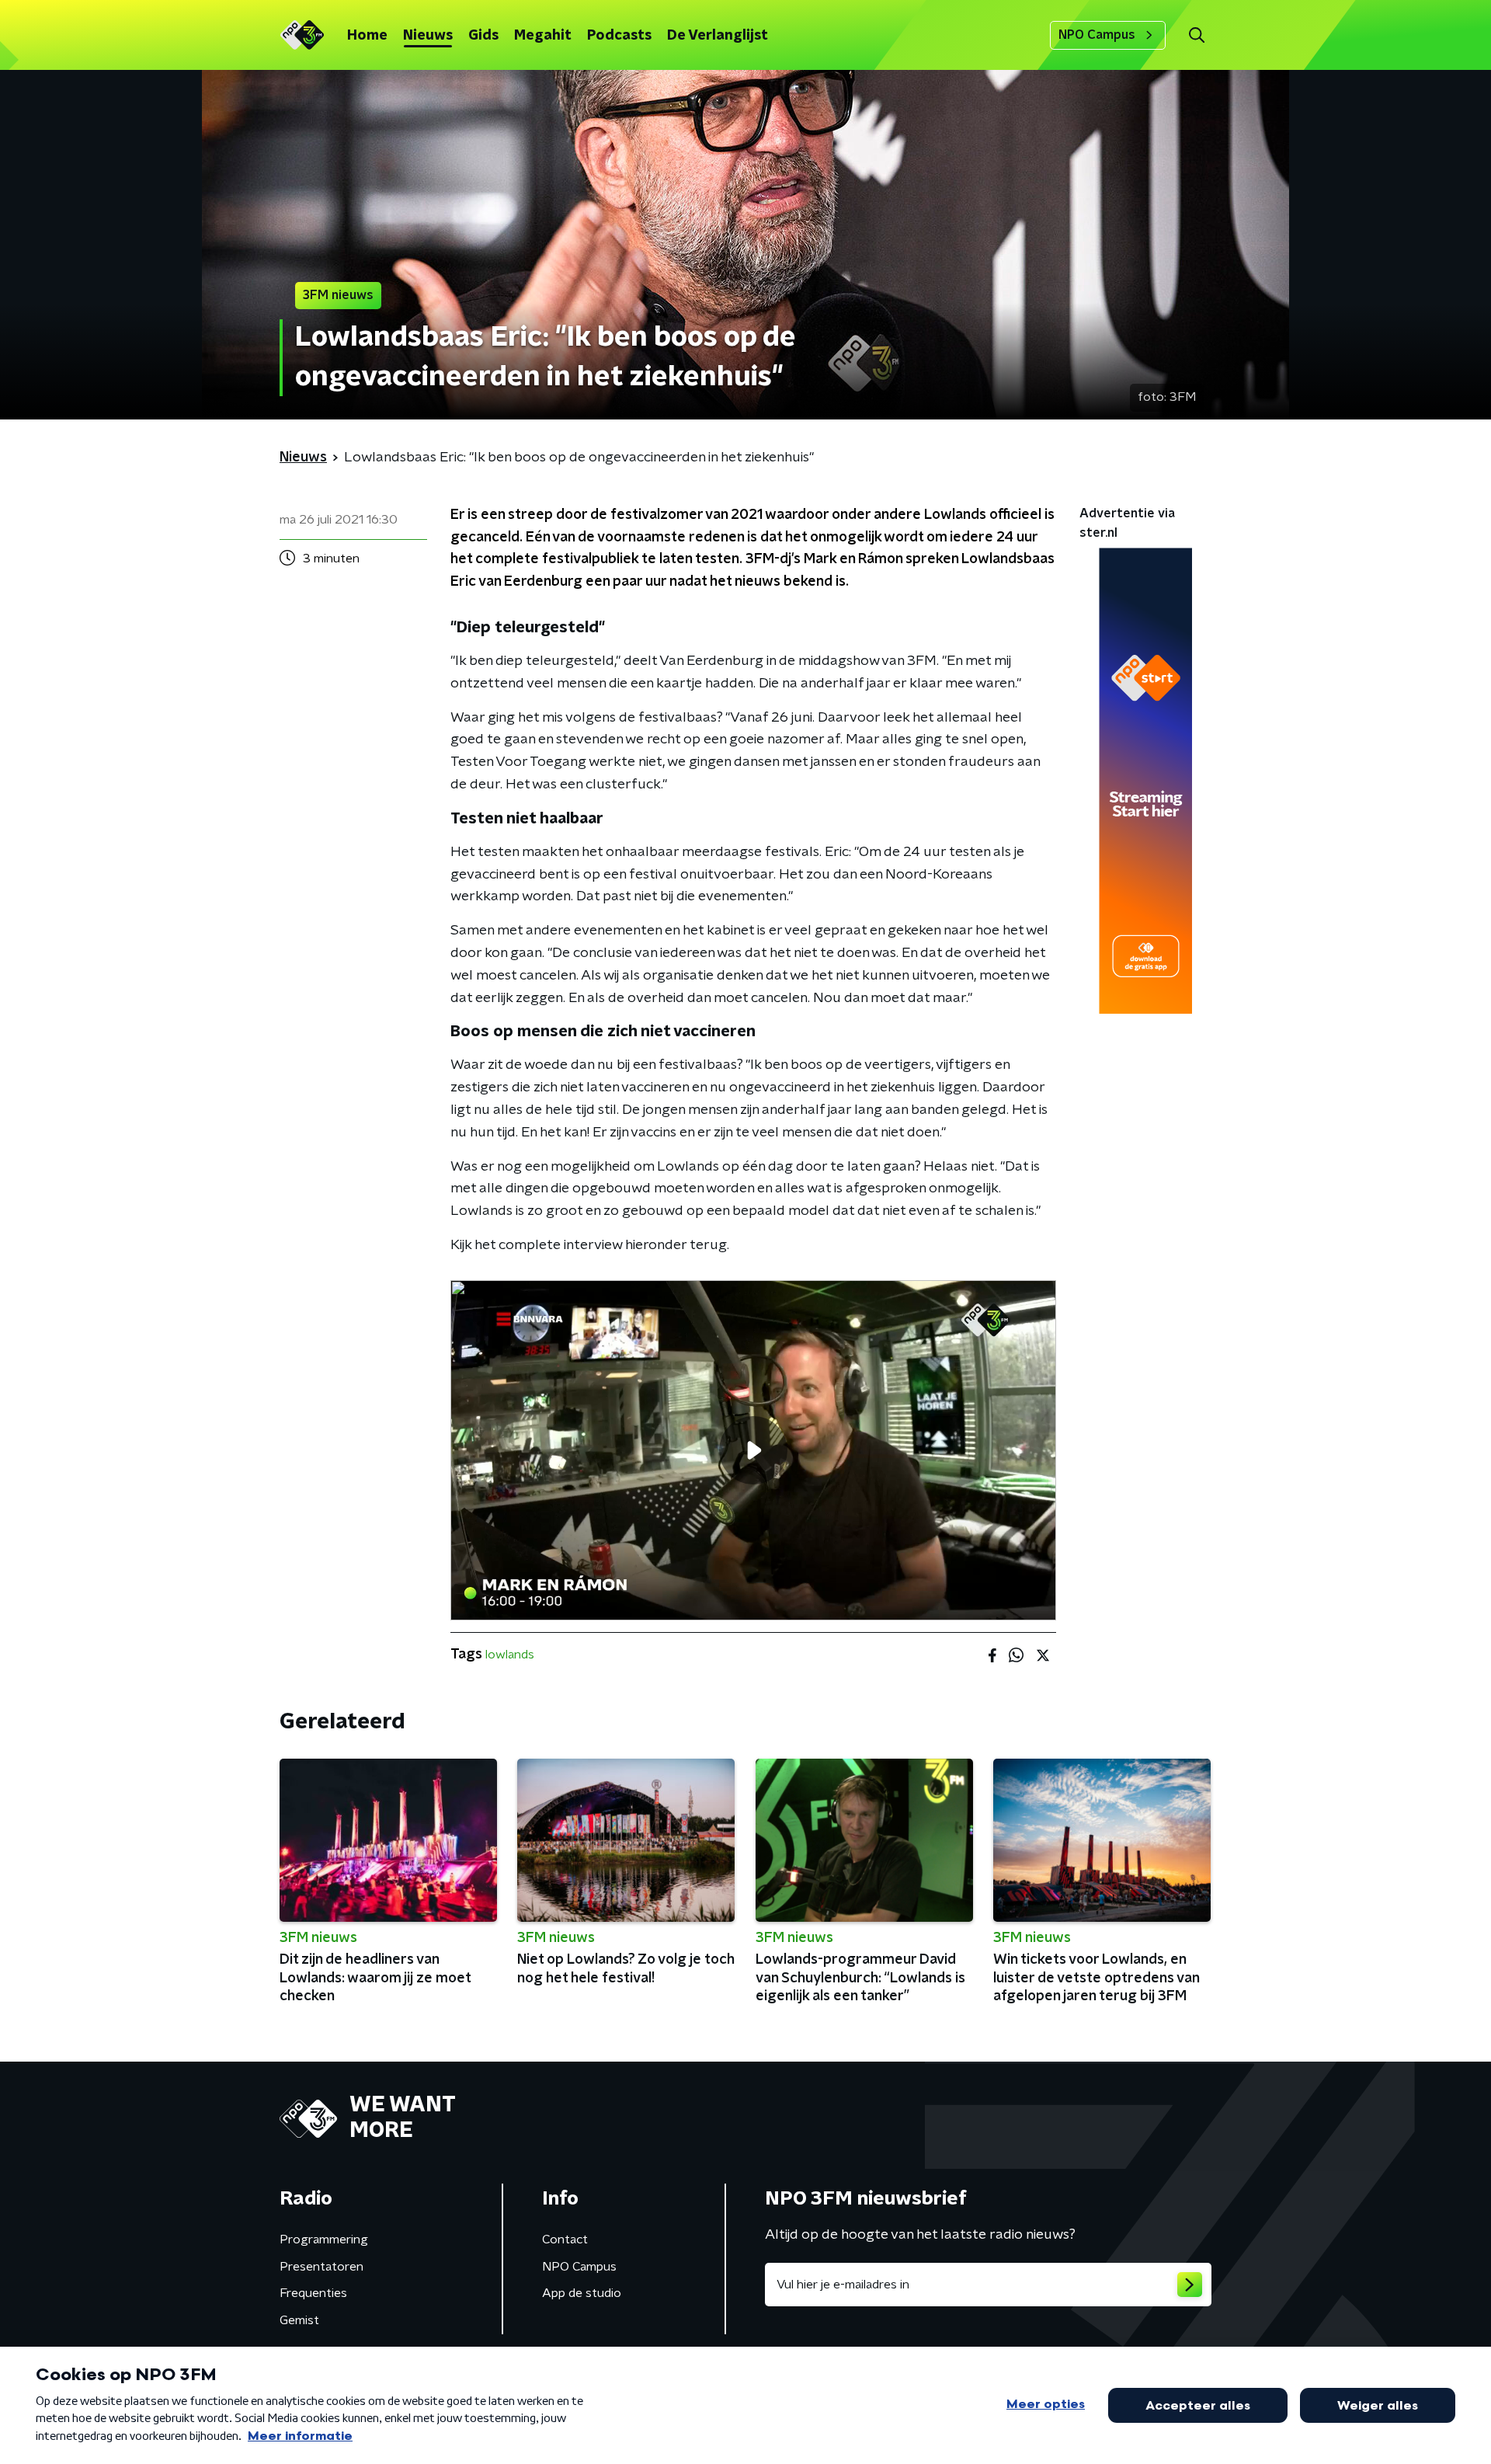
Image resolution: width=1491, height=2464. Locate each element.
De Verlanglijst (718, 36)
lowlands (510, 1655)
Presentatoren (321, 2267)
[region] (753, 1451)
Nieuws (428, 36)
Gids (483, 36)
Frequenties (313, 2293)
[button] (1196, 35)
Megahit (543, 36)
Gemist (299, 2320)
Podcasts (619, 36)
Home (367, 36)
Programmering (324, 2240)
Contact (565, 2240)
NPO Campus (1097, 35)
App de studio (582, 2293)
